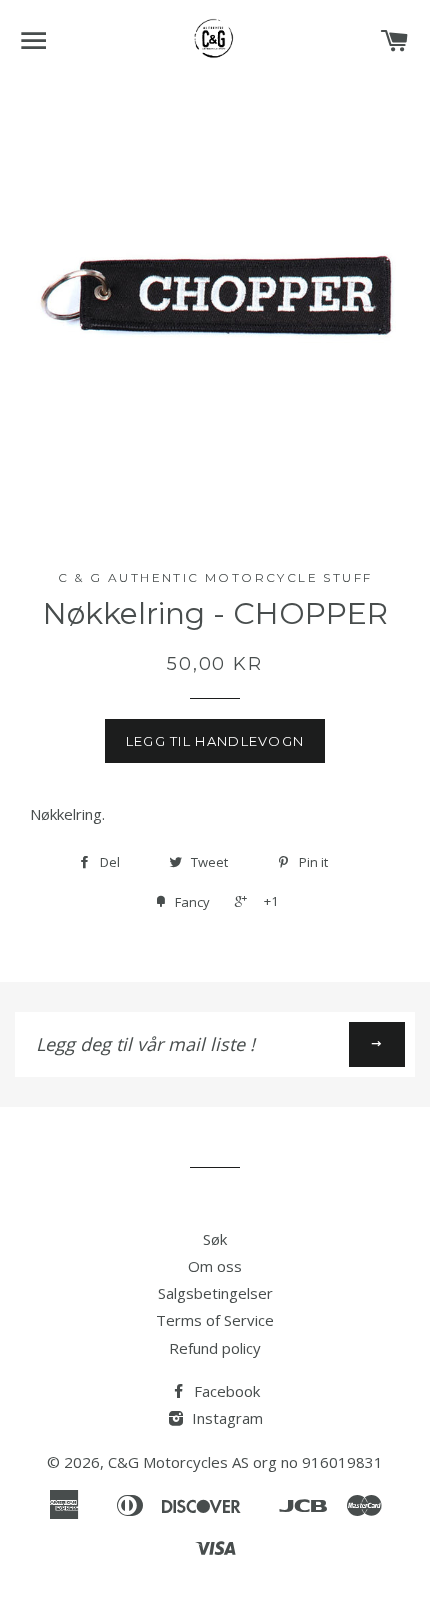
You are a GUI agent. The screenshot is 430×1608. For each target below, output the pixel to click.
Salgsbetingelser (215, 1293)
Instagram (225, 1418)
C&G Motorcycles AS (178, 1462)
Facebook (225, 1391)
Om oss (215, 1266)
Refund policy (215, 1348)
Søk (215, 1239)
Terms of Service (215, 1320)
